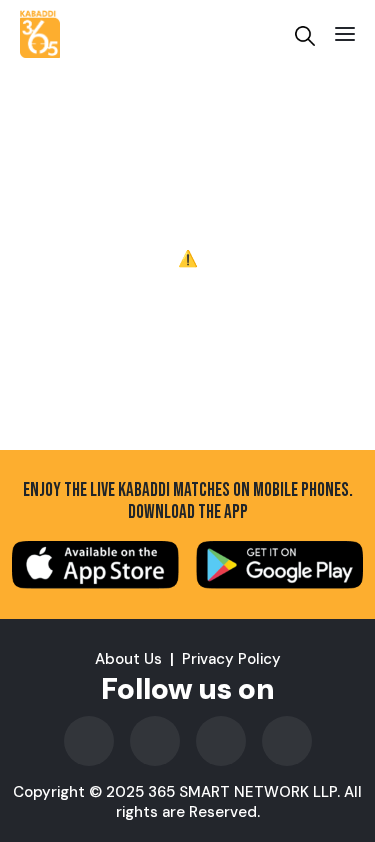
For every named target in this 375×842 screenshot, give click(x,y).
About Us (128, 659)
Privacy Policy (231, 659)
